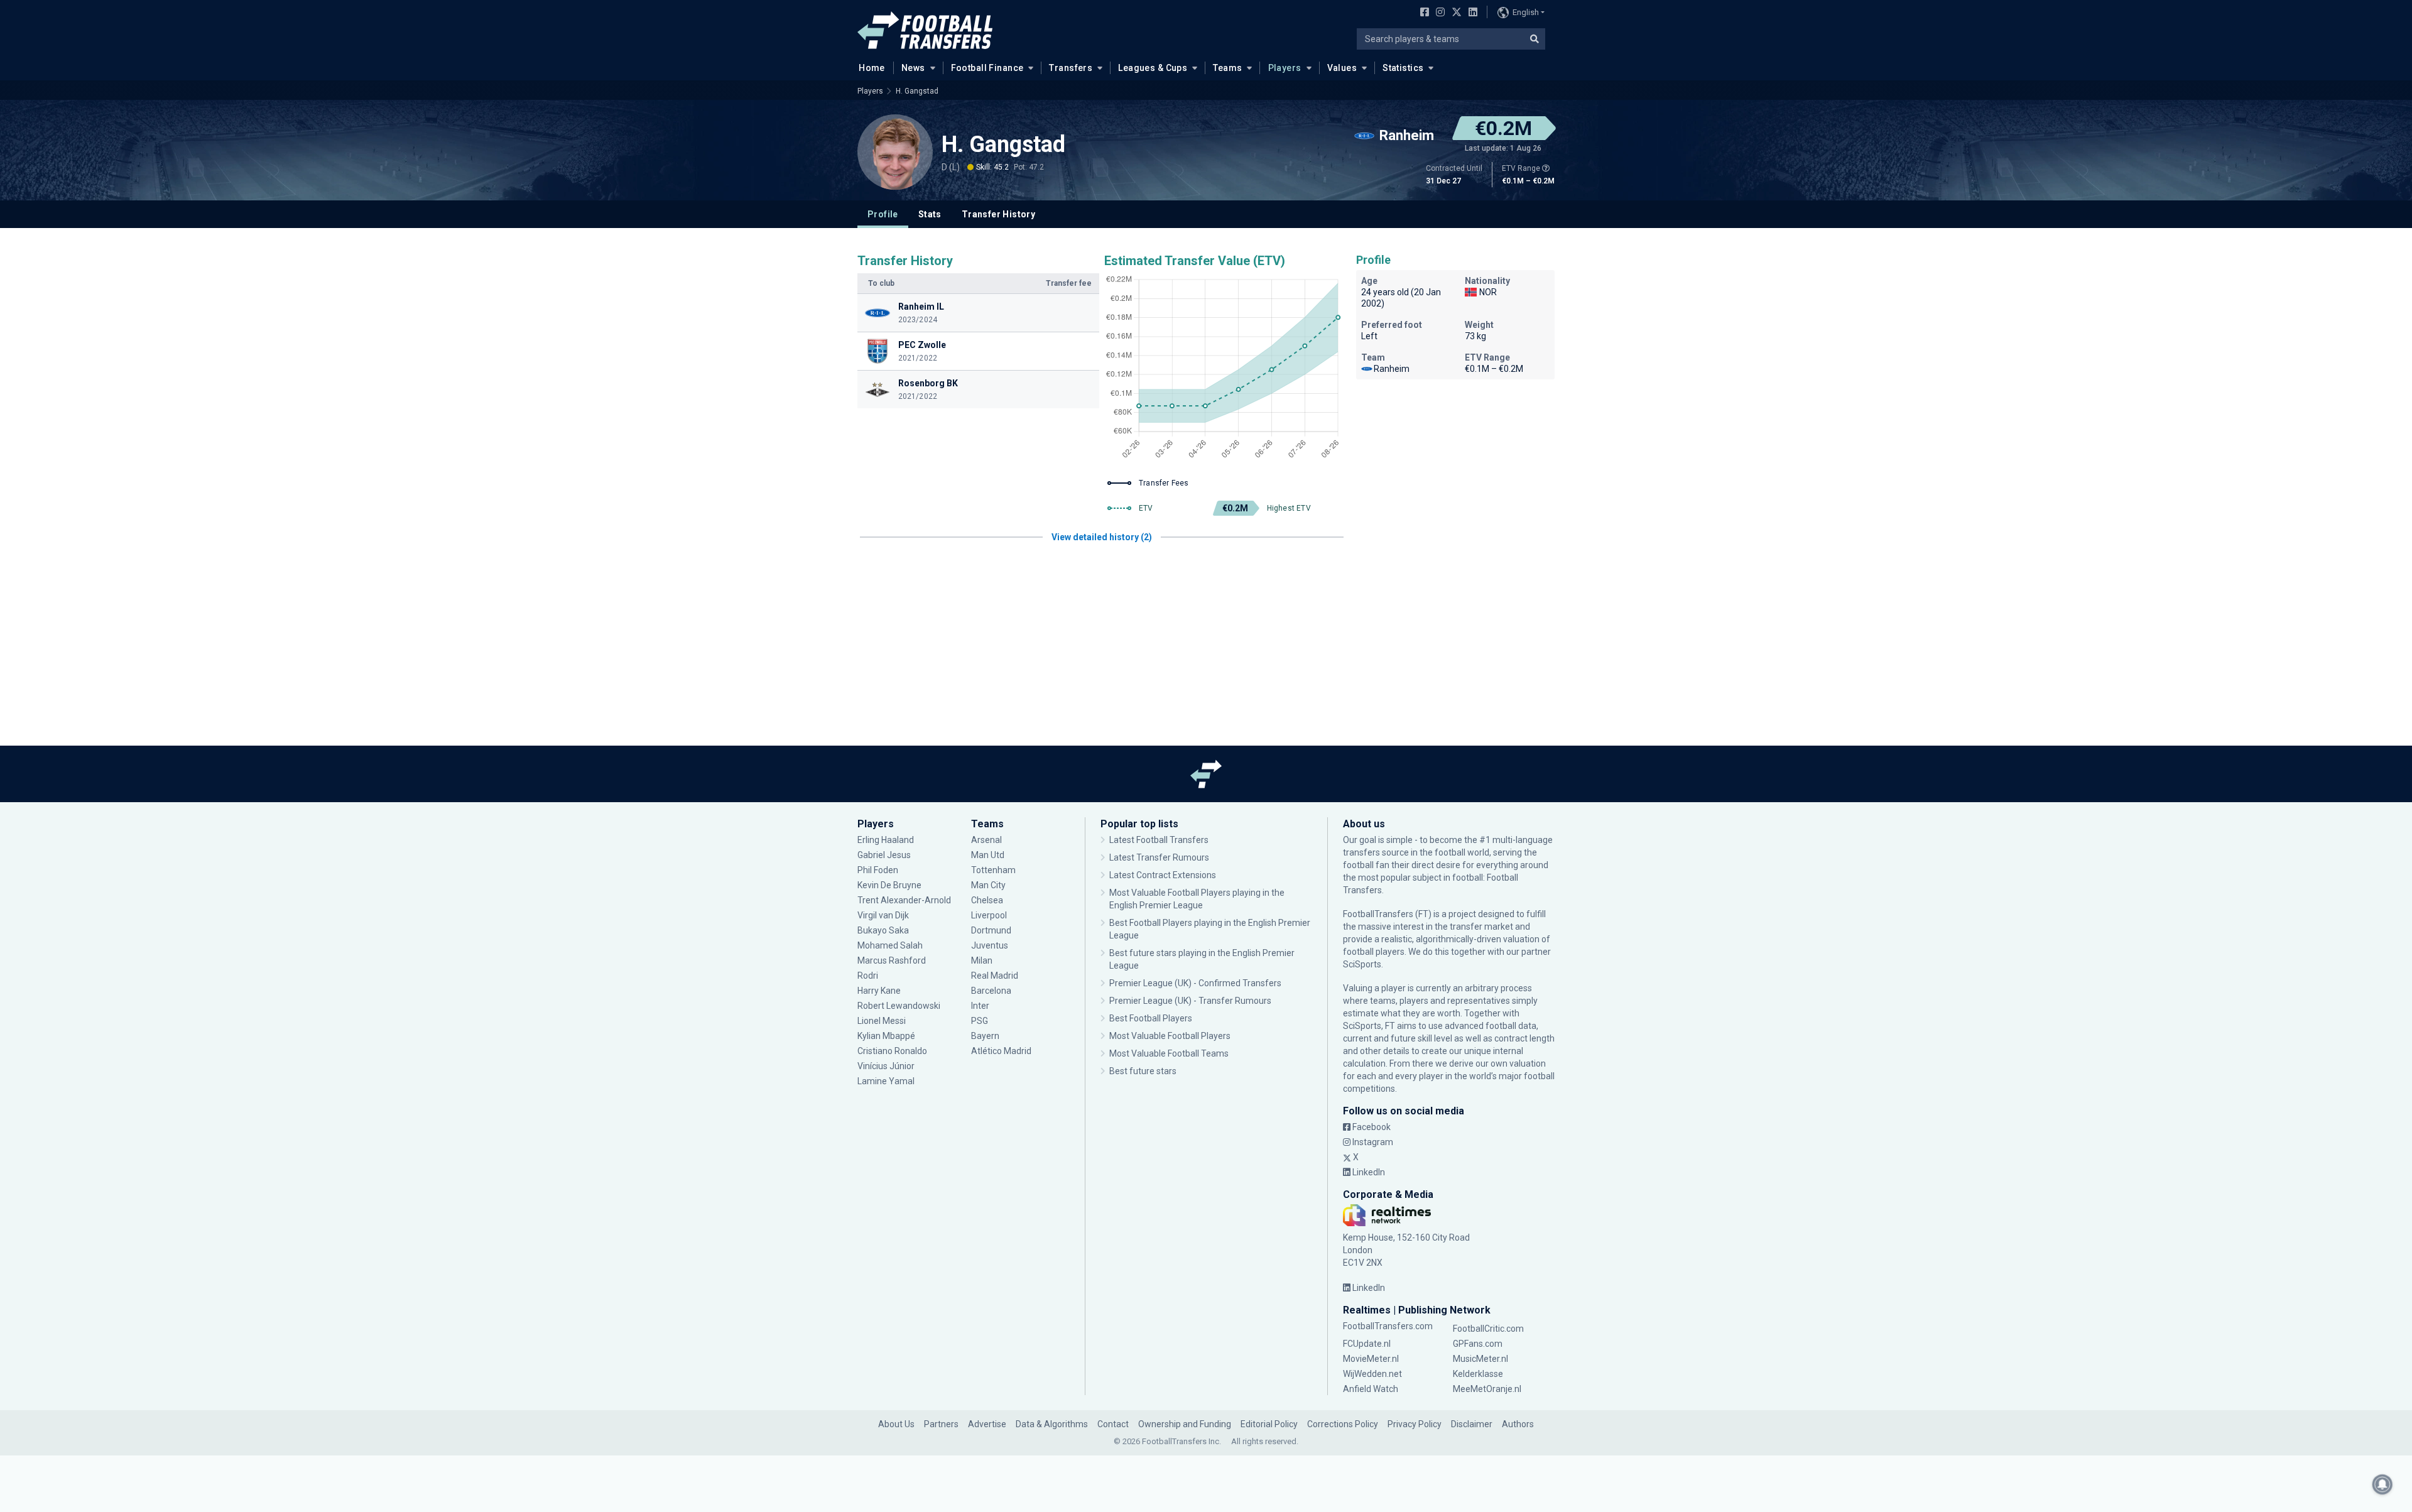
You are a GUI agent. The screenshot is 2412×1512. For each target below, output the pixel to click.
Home (872, 68)
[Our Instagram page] (1438, 13)
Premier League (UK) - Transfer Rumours (1190, 1001)
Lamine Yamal (886, 1081)
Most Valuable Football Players (1170, 1036)
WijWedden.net (1372, 1374)
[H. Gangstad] (895, 152)
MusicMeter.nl (1480, 1359)
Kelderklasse (1478, 1374)
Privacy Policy (1415, 1424)
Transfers (1071, 68)
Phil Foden (878, 870)
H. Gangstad (917, 91)
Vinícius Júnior (886, 1066)
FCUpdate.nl (1367, 1344)
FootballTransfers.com (1388, 1326)
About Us (896, 1424)
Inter (980, 1006)
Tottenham (993, 870)
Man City (988, 885)
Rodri (868, 976)
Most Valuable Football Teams (1169, 1053)
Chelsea (987, 900)
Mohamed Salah (890, 945)
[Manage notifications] (2382, 1484)
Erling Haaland (886, 840)
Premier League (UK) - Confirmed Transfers (1195, 983)
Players (1285, 68)
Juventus (990, 945)
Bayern (985, 1036)
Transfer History (998, 214)
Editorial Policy (1269, 1424)
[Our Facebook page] (1422, 13)
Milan (982, 960)
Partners (941, 1424)
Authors (1518, 1424)
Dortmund (991, 930)
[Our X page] (1455, 13)
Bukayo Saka (883, 930)
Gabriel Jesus (884, 855)
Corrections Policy (1343, 1424)
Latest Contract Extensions (1163, 875)
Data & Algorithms (1052, 1424)
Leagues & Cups (1153, 68)
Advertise (987, 1424)
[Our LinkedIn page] (1470, 13)
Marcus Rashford (892, 960)
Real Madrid (995, 976)
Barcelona (991, 991)
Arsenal (986, 840)
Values (1342, 68)
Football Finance (987, 68)
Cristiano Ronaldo (892, 1051)
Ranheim (1392, 369)
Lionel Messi (883, 1021)
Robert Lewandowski (899, 1006)
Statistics (1403, 68)
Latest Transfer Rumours (1159, 857)
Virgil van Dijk (884, 915)
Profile (883, 214)
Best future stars (1143, 1071)
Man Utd (988, 855)
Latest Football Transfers (1159, 840)
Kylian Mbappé (887, 1036)
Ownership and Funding (1185, 1424)
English (1526, 12)
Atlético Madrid (1001, 1051)
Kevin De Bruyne (889, 885)
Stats (930, 214)
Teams (1227, 68)
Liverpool (989, 915)
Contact (1113, 1424)
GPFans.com (1478, 1344)
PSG (980, 1021)
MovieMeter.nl (1371, 1359)
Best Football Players (1151, 1018)
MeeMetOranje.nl (1487, 1389)
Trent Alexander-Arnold (904, 900)
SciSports (1362, 964)
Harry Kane (880, 991)
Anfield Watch (1371, 1389)
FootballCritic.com (1488, 1329)
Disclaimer (1472, 1424)
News (913, 68)
